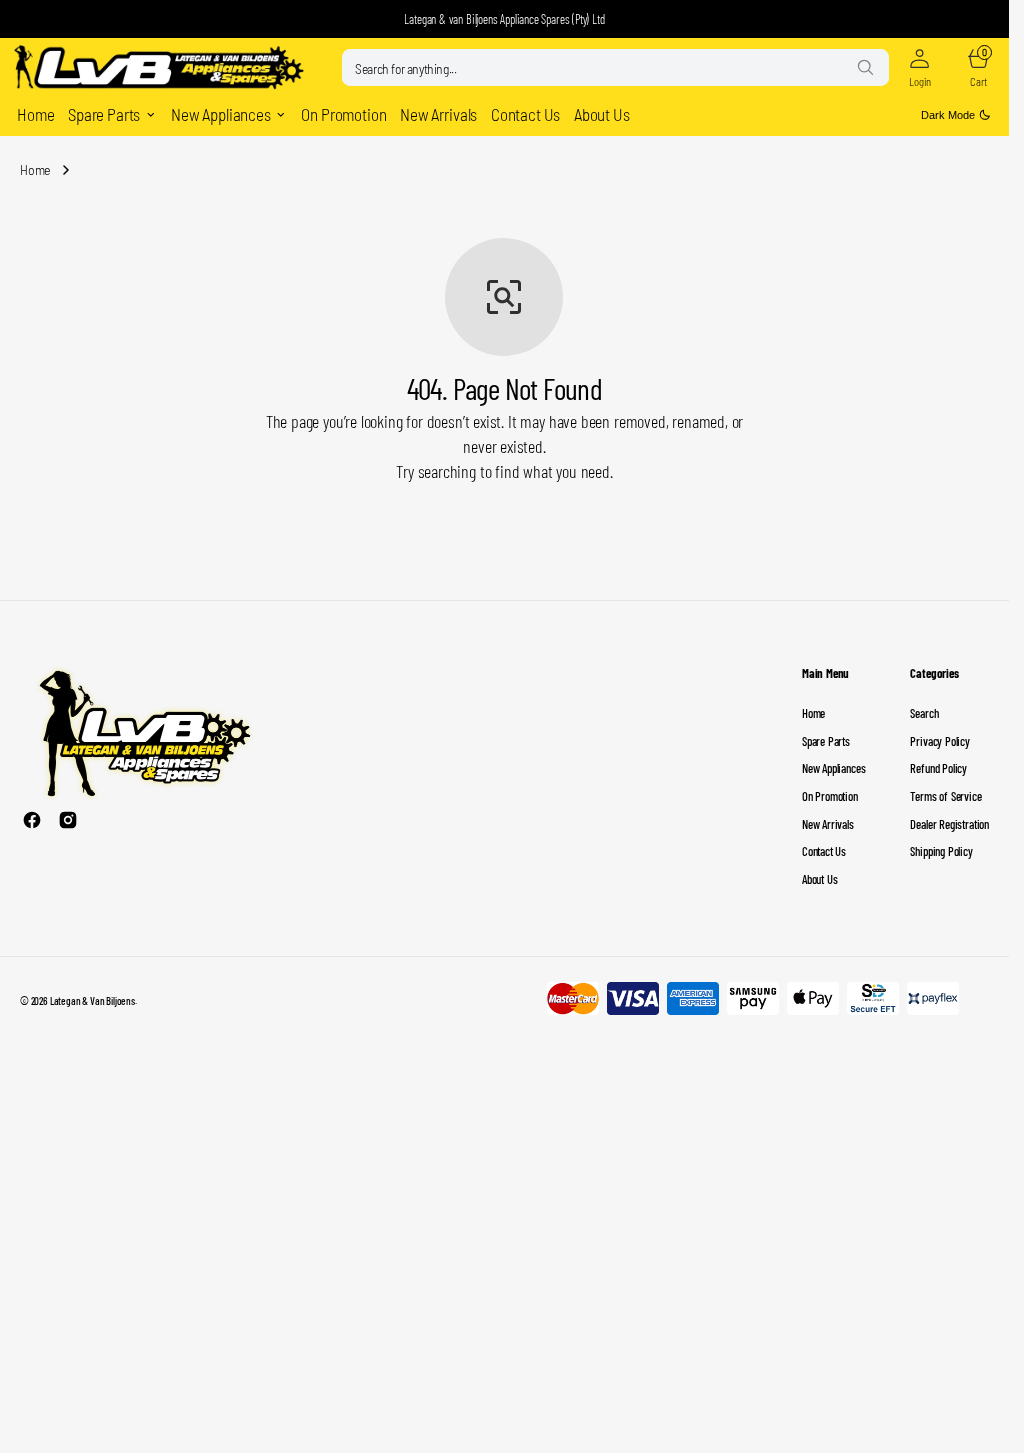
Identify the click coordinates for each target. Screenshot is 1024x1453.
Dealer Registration (949, 824)
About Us (820, 879)
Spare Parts (826, 741)
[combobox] (615, 67)
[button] (919, 68)
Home (35, 169)
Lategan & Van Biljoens (92, 1000)
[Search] (865, 67)
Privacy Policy (939, 741)
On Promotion (830, 796)
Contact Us (824, 851)
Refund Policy (938, 768)
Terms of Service (945, 796)
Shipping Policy (941, 851)
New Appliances (833, 768)
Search (924, 713)
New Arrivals (828, 824)
